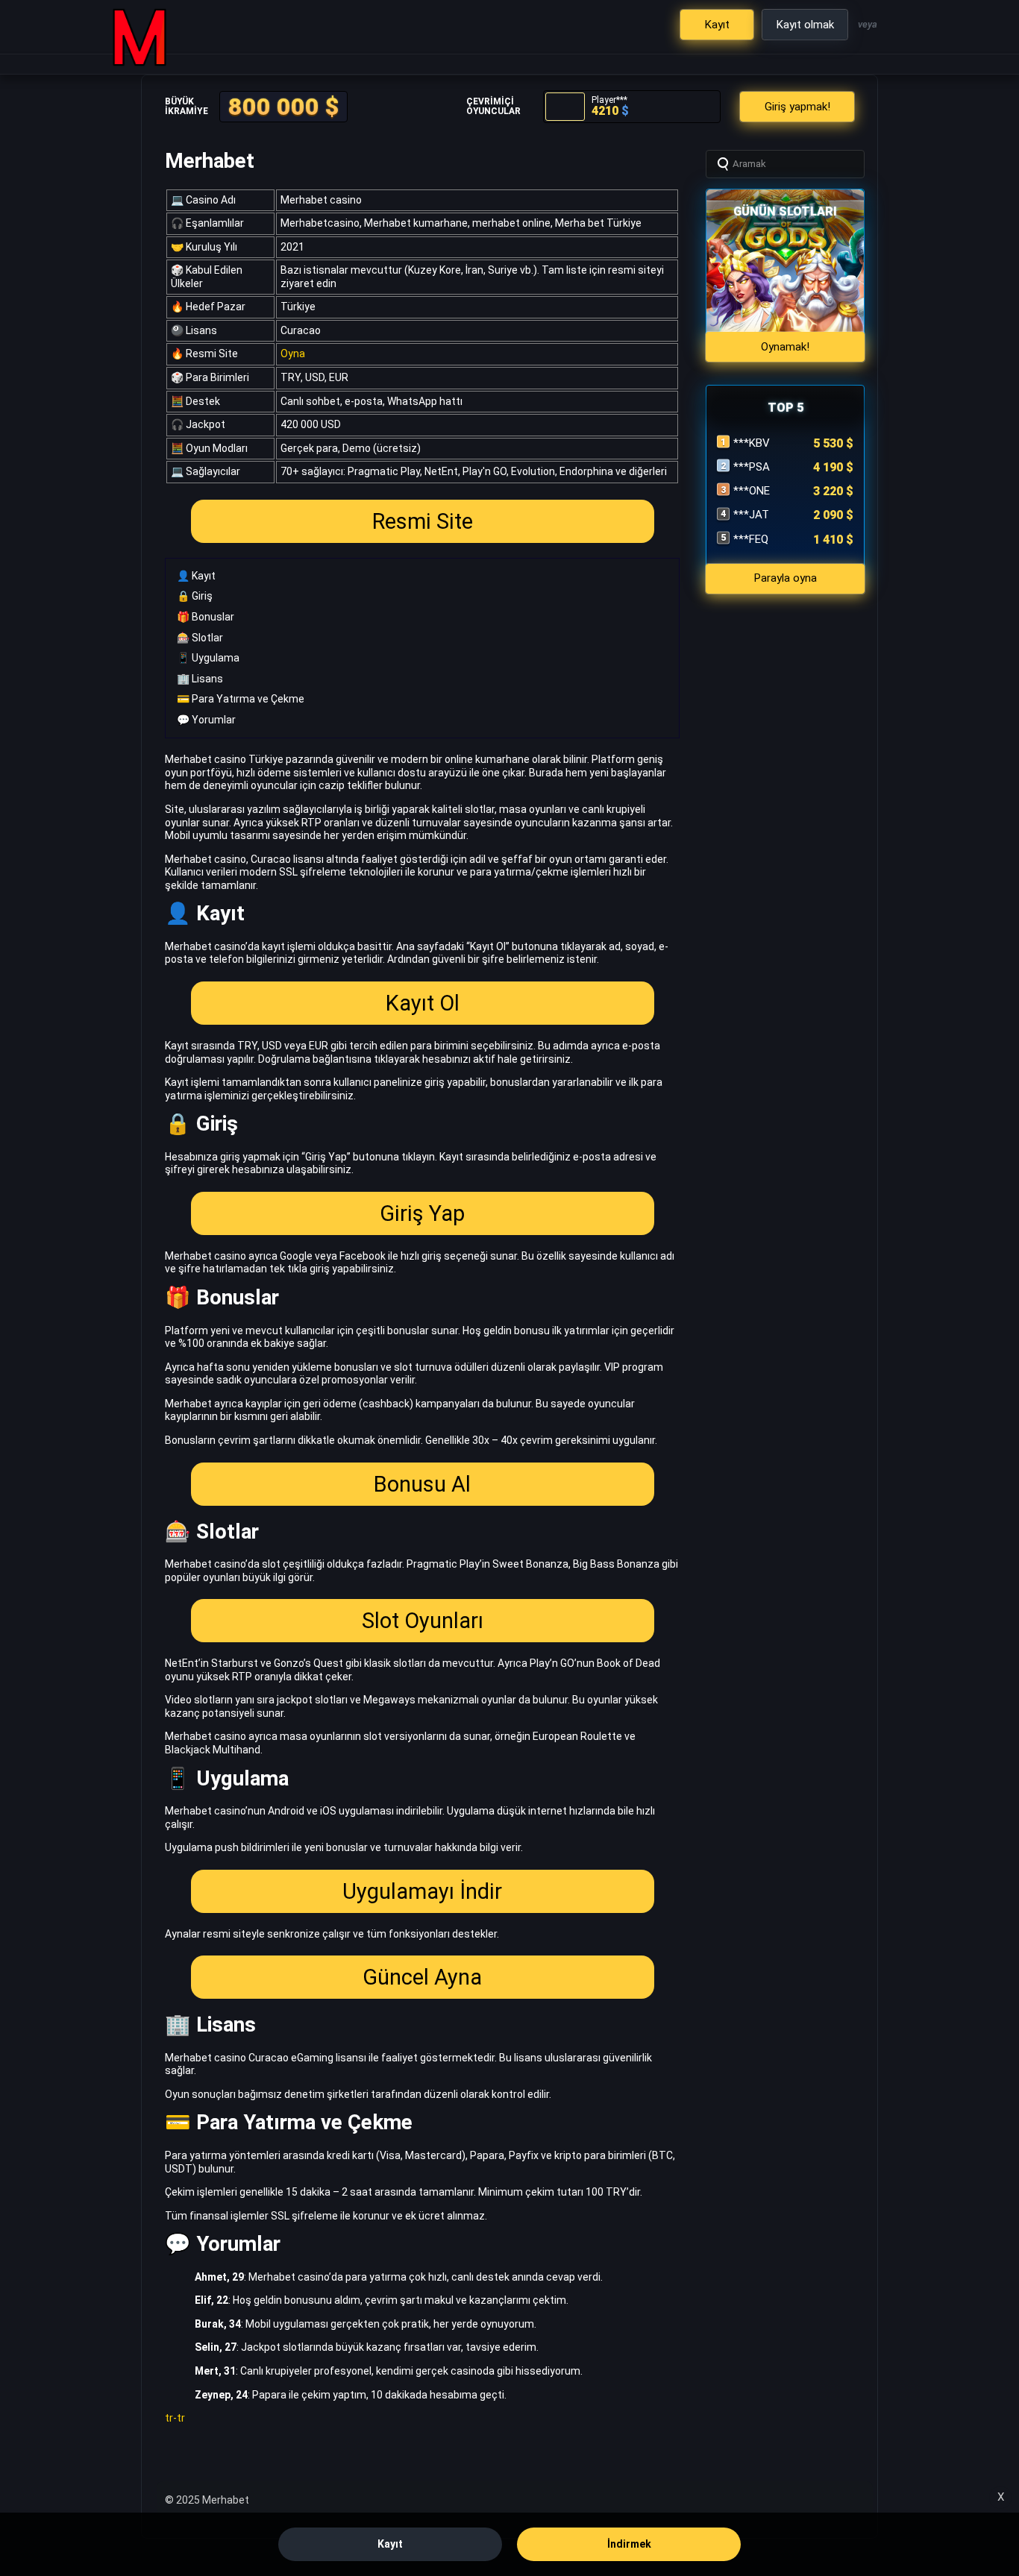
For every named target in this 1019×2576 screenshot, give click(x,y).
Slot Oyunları (423, 1621)
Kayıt (390, 2544)
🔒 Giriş (195, 596)
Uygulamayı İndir (422, 1891)
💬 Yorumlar (206, 720)
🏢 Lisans (200, 679)
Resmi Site (423, 521)
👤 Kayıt (196, 576)
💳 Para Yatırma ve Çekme (241, 699)
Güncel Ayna (422, 1977)
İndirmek (629, 2544)
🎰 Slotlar (200, 638)
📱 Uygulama (208, 658)
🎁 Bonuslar (206, 617)
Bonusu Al (422, 1484)
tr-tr (175, 2418)
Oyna (293, 354)
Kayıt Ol (423, 1003)
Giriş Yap (422, 1213)
